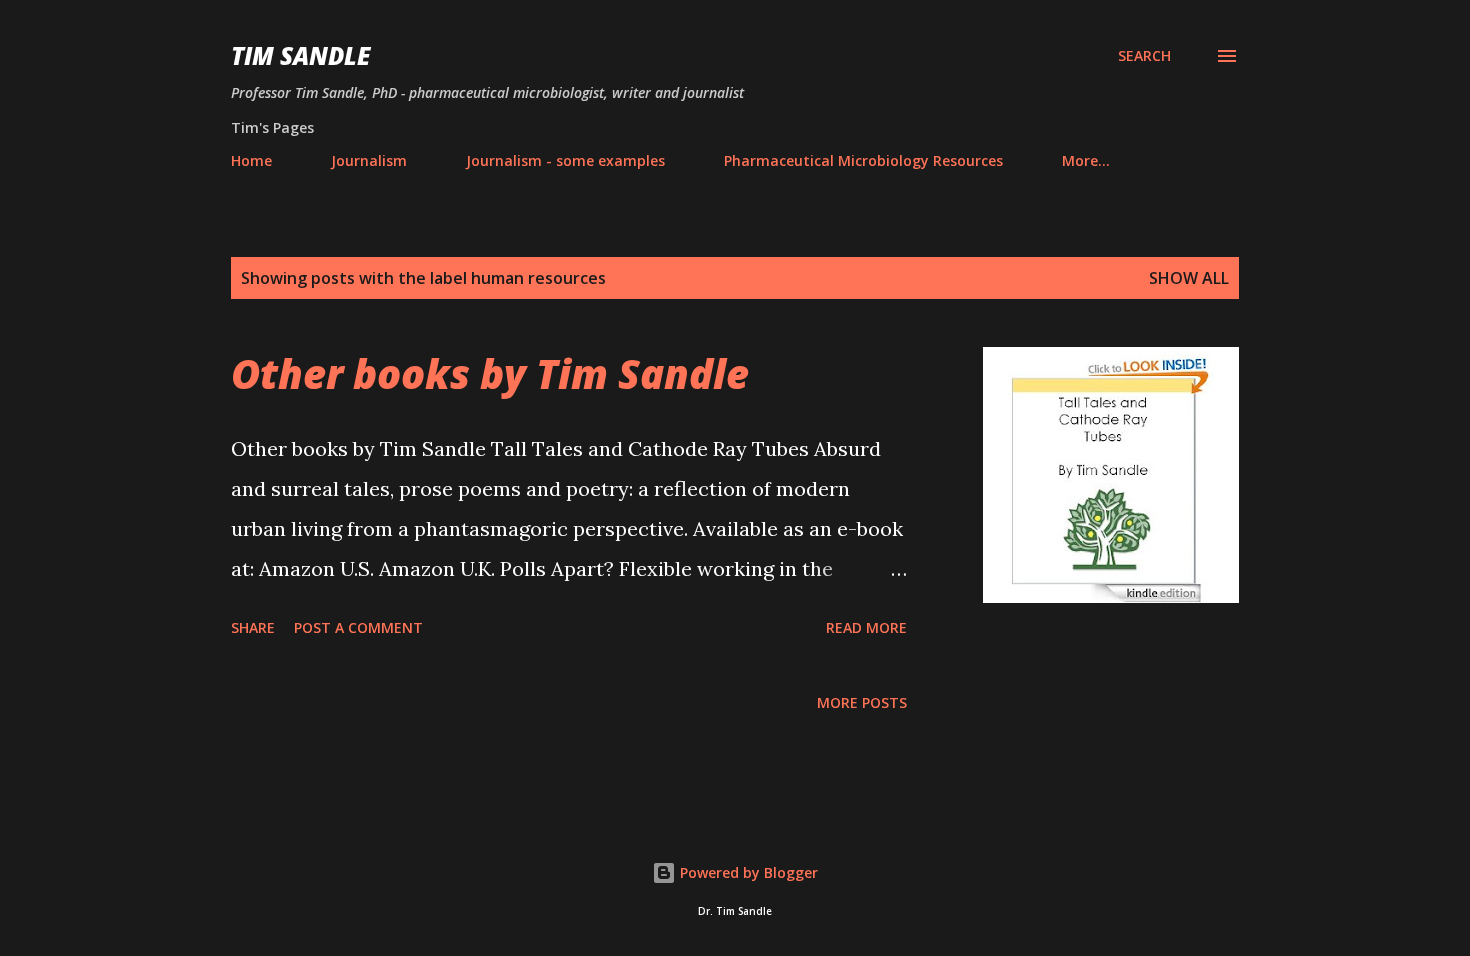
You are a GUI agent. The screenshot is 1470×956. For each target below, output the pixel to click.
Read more (866, 627)
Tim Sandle (300, 55)
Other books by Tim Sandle (490, 373)
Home (251, 160)
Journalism (369, 160)
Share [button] (253, 627)
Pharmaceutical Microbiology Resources (863, 160)
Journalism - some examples (565, 160)
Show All (1189, 278)
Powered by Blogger (747, 872)
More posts (862, 702)
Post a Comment (358, 627)
